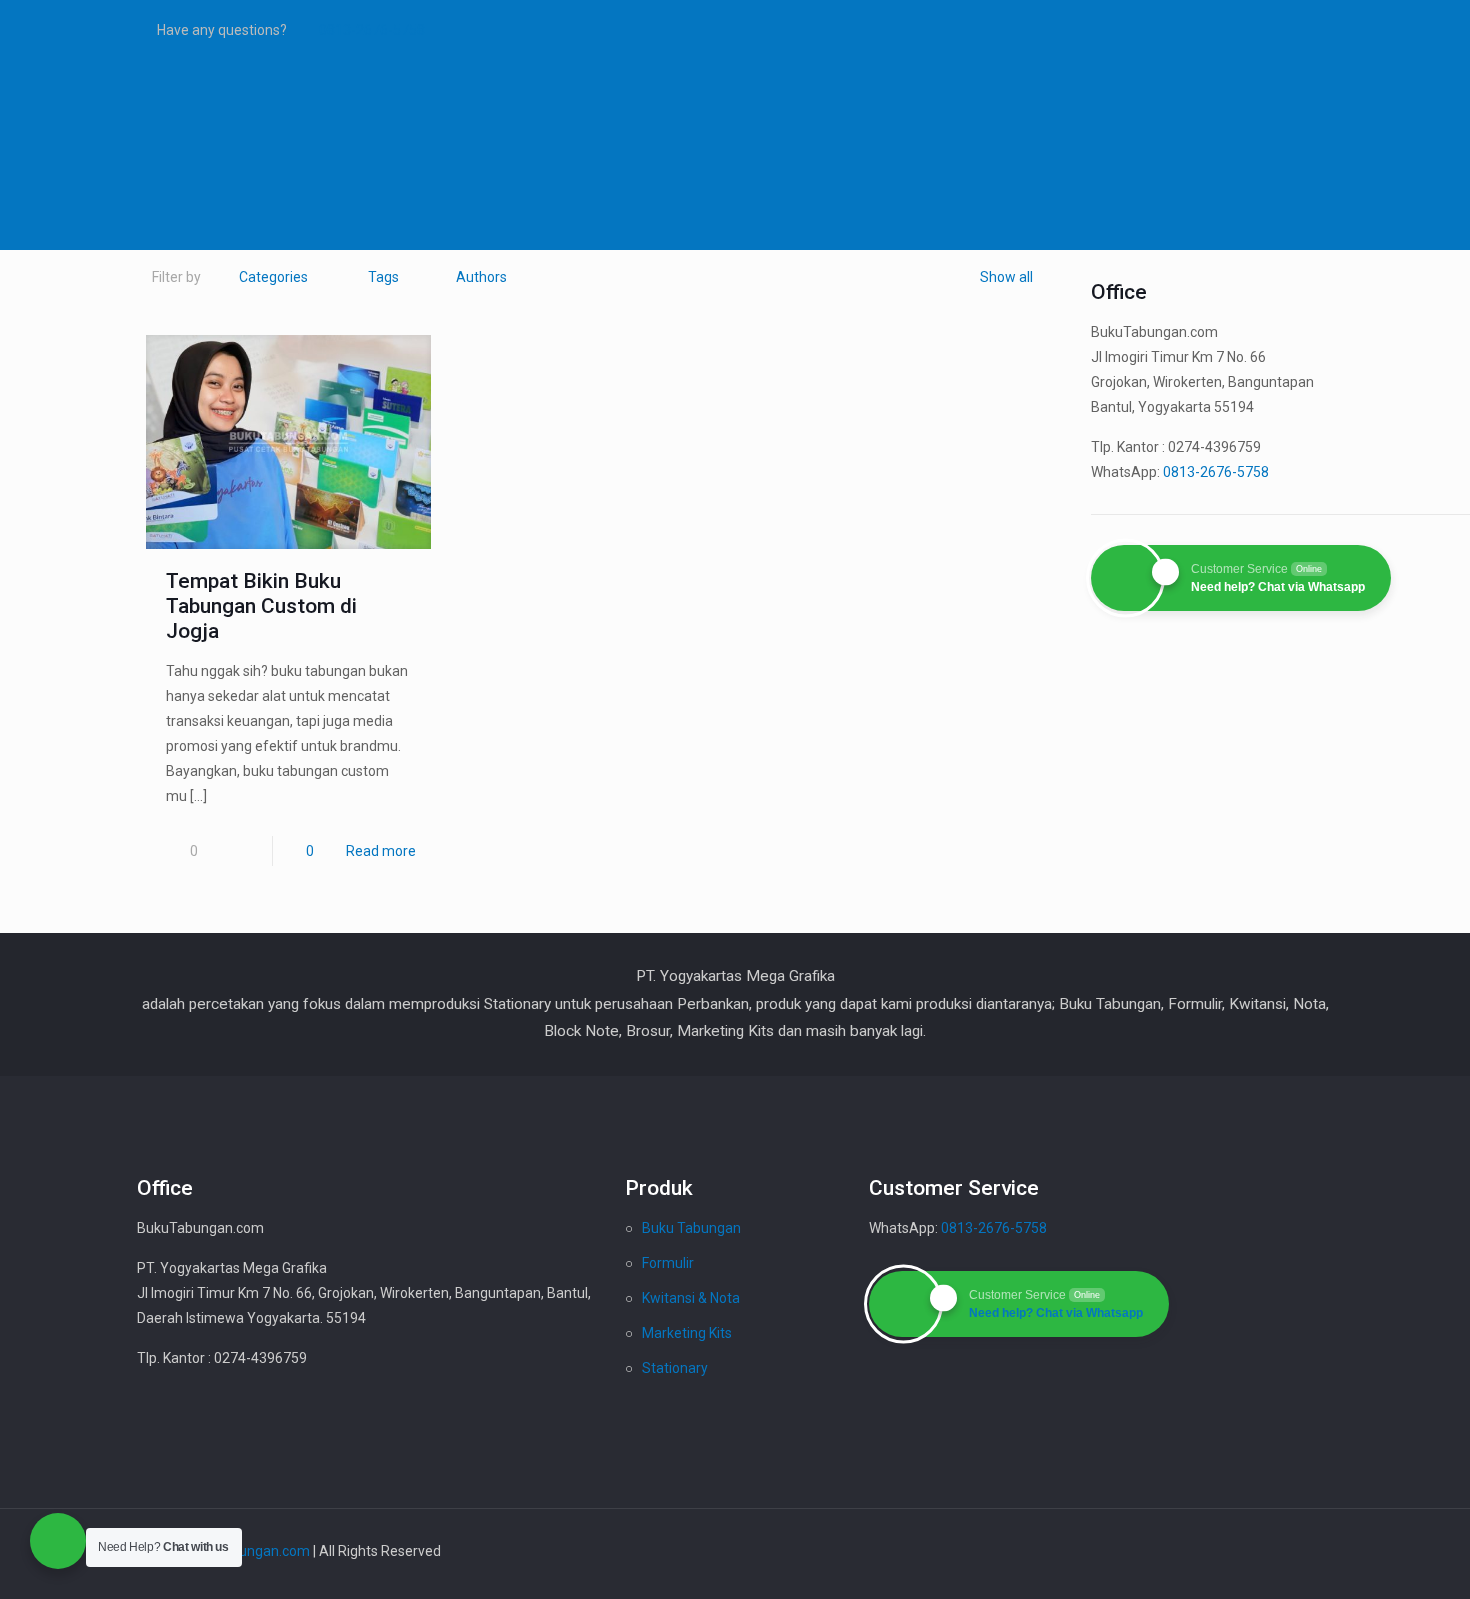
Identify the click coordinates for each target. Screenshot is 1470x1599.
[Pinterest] (1275, 30)
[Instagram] (1302, 30)
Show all (1006, 277)
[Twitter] (1248, 30)
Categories (273, 277)
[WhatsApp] (1194, 30)
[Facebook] (1221, 30)
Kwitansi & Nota (691, 1298)
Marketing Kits (687, 1333)
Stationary (675, 1368)
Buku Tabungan (691, 1228)
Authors (481, 277)
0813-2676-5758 (372, 30)
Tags (383, 277)
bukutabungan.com (248, 1551)
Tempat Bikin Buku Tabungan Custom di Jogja (261, 606)
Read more (381, 851)
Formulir (668, 1263)
